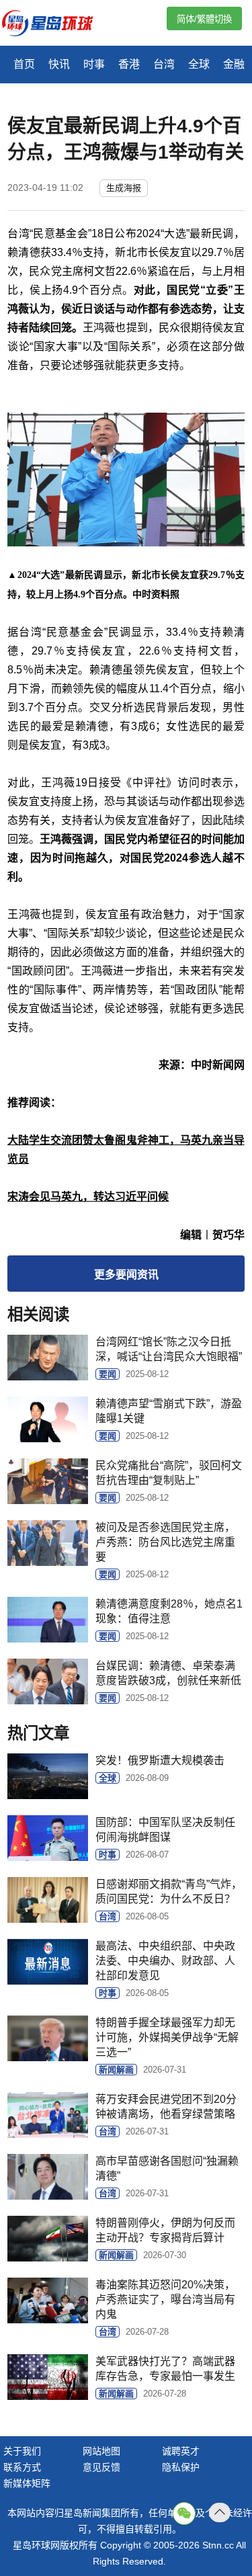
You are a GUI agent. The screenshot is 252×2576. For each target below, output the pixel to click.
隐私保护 (181, 2467)
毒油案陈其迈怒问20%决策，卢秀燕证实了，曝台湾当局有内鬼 (165, 2299)
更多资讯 (126, 1275)
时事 (94, 64)
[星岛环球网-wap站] (56, 25)
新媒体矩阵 (27, 2483)
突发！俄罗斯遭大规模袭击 (160, 1760)
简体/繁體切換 (204, 19)
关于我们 (22, 2451)
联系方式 (22, 2467)
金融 (234, 64)
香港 (129, 64)
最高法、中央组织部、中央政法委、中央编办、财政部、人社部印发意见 (165, 1961)
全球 (199, 64)
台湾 (164, 64)
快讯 (59, 64)
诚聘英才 (181, 2451)
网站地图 (101, 2451)
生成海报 (124, 188)
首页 (24, 64)
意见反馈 (101, 2467)
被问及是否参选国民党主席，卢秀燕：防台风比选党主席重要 (165, 1542)
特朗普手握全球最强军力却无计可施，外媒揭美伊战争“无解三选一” (167, 2037)
